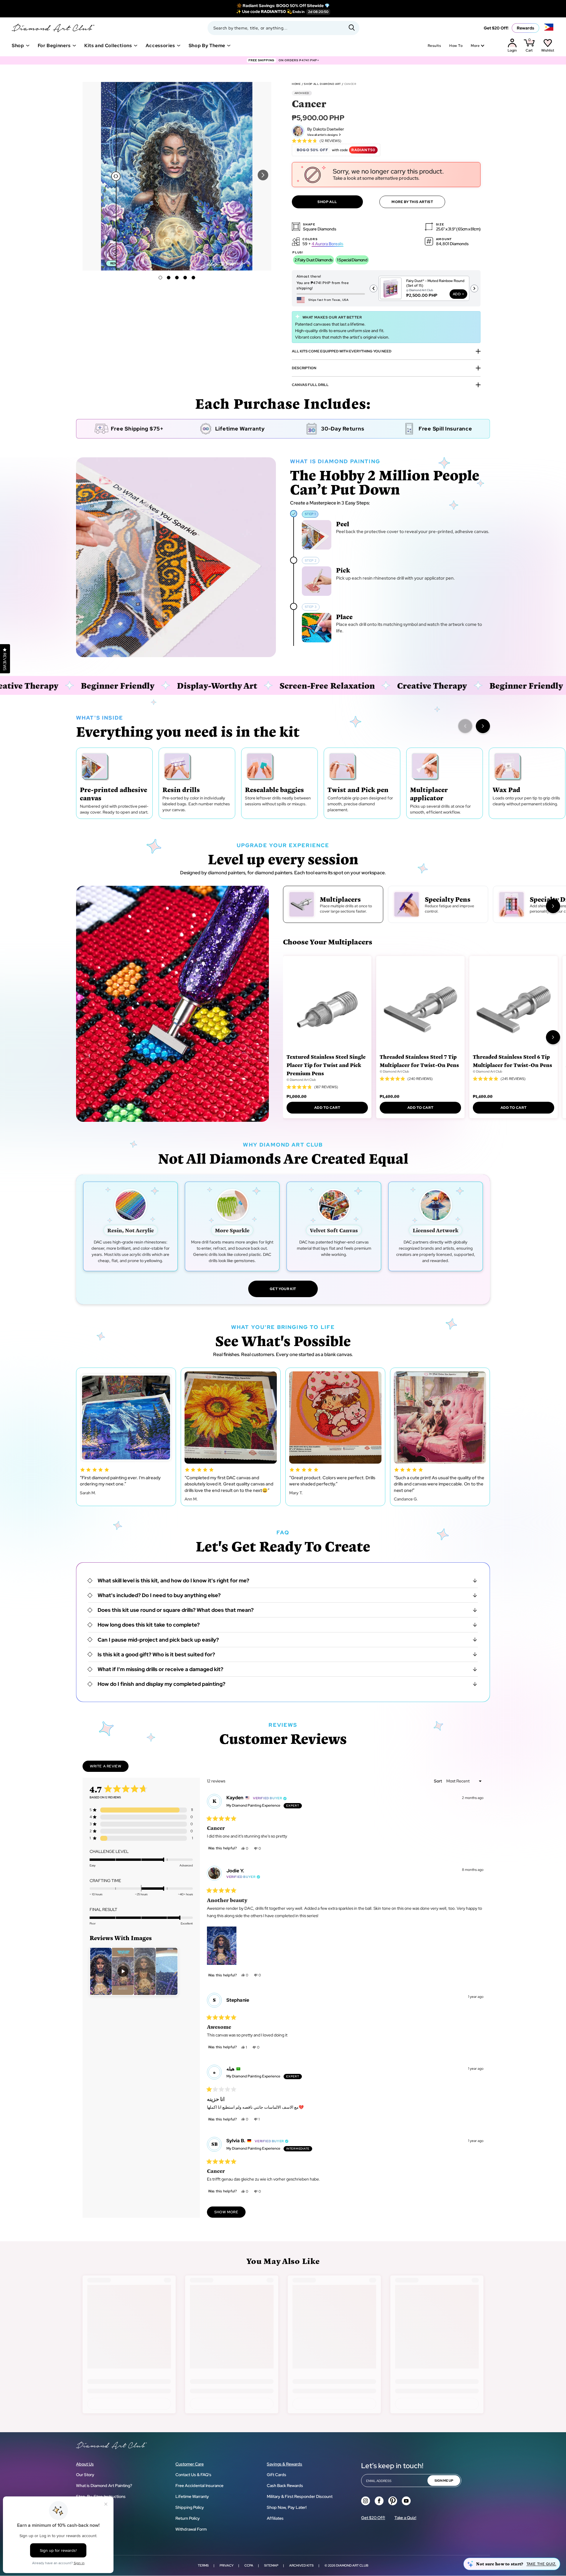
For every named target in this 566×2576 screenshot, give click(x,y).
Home (296, 84)
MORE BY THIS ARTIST (412, 202)
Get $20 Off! (496, 28)
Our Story (85, 2475)
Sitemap (271, 2565)
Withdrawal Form (191, 2529)
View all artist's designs (323, 135)
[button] (263, 175)
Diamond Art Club (352, 2565)
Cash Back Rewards (285, 2486)
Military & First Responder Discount (300, 2496)
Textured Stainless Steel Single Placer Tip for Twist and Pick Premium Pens (326, 1065)
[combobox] (283, 28)
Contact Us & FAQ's (193, 2475)
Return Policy (188, 2518)
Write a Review (109, 1768)
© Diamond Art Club (301, 1080)
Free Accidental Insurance (199, 2486)
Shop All (327, 202)
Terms (203, 2565)
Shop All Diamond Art (323, 84)
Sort (438, 1781)
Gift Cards (277, 2475)
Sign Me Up (444, 2481)
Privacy (227, 2565)
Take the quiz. (541, 2564)
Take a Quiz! (405, 2518)
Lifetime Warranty (192, 2496)
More (475, 46)
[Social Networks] (366, 2501)
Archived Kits (301, 2565)
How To (456, 46)
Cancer (350, 84)
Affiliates (275, 2518)
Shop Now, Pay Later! (287, 2507)
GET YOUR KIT (283, 1289)
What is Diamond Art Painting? (104, 2486)
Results (434, 46)
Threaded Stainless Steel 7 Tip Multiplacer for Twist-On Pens (419, 1061)
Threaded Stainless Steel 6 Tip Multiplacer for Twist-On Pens (512, 1061)
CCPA (249, 2565)
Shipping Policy (190, 2507)
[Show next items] (483, 726)
